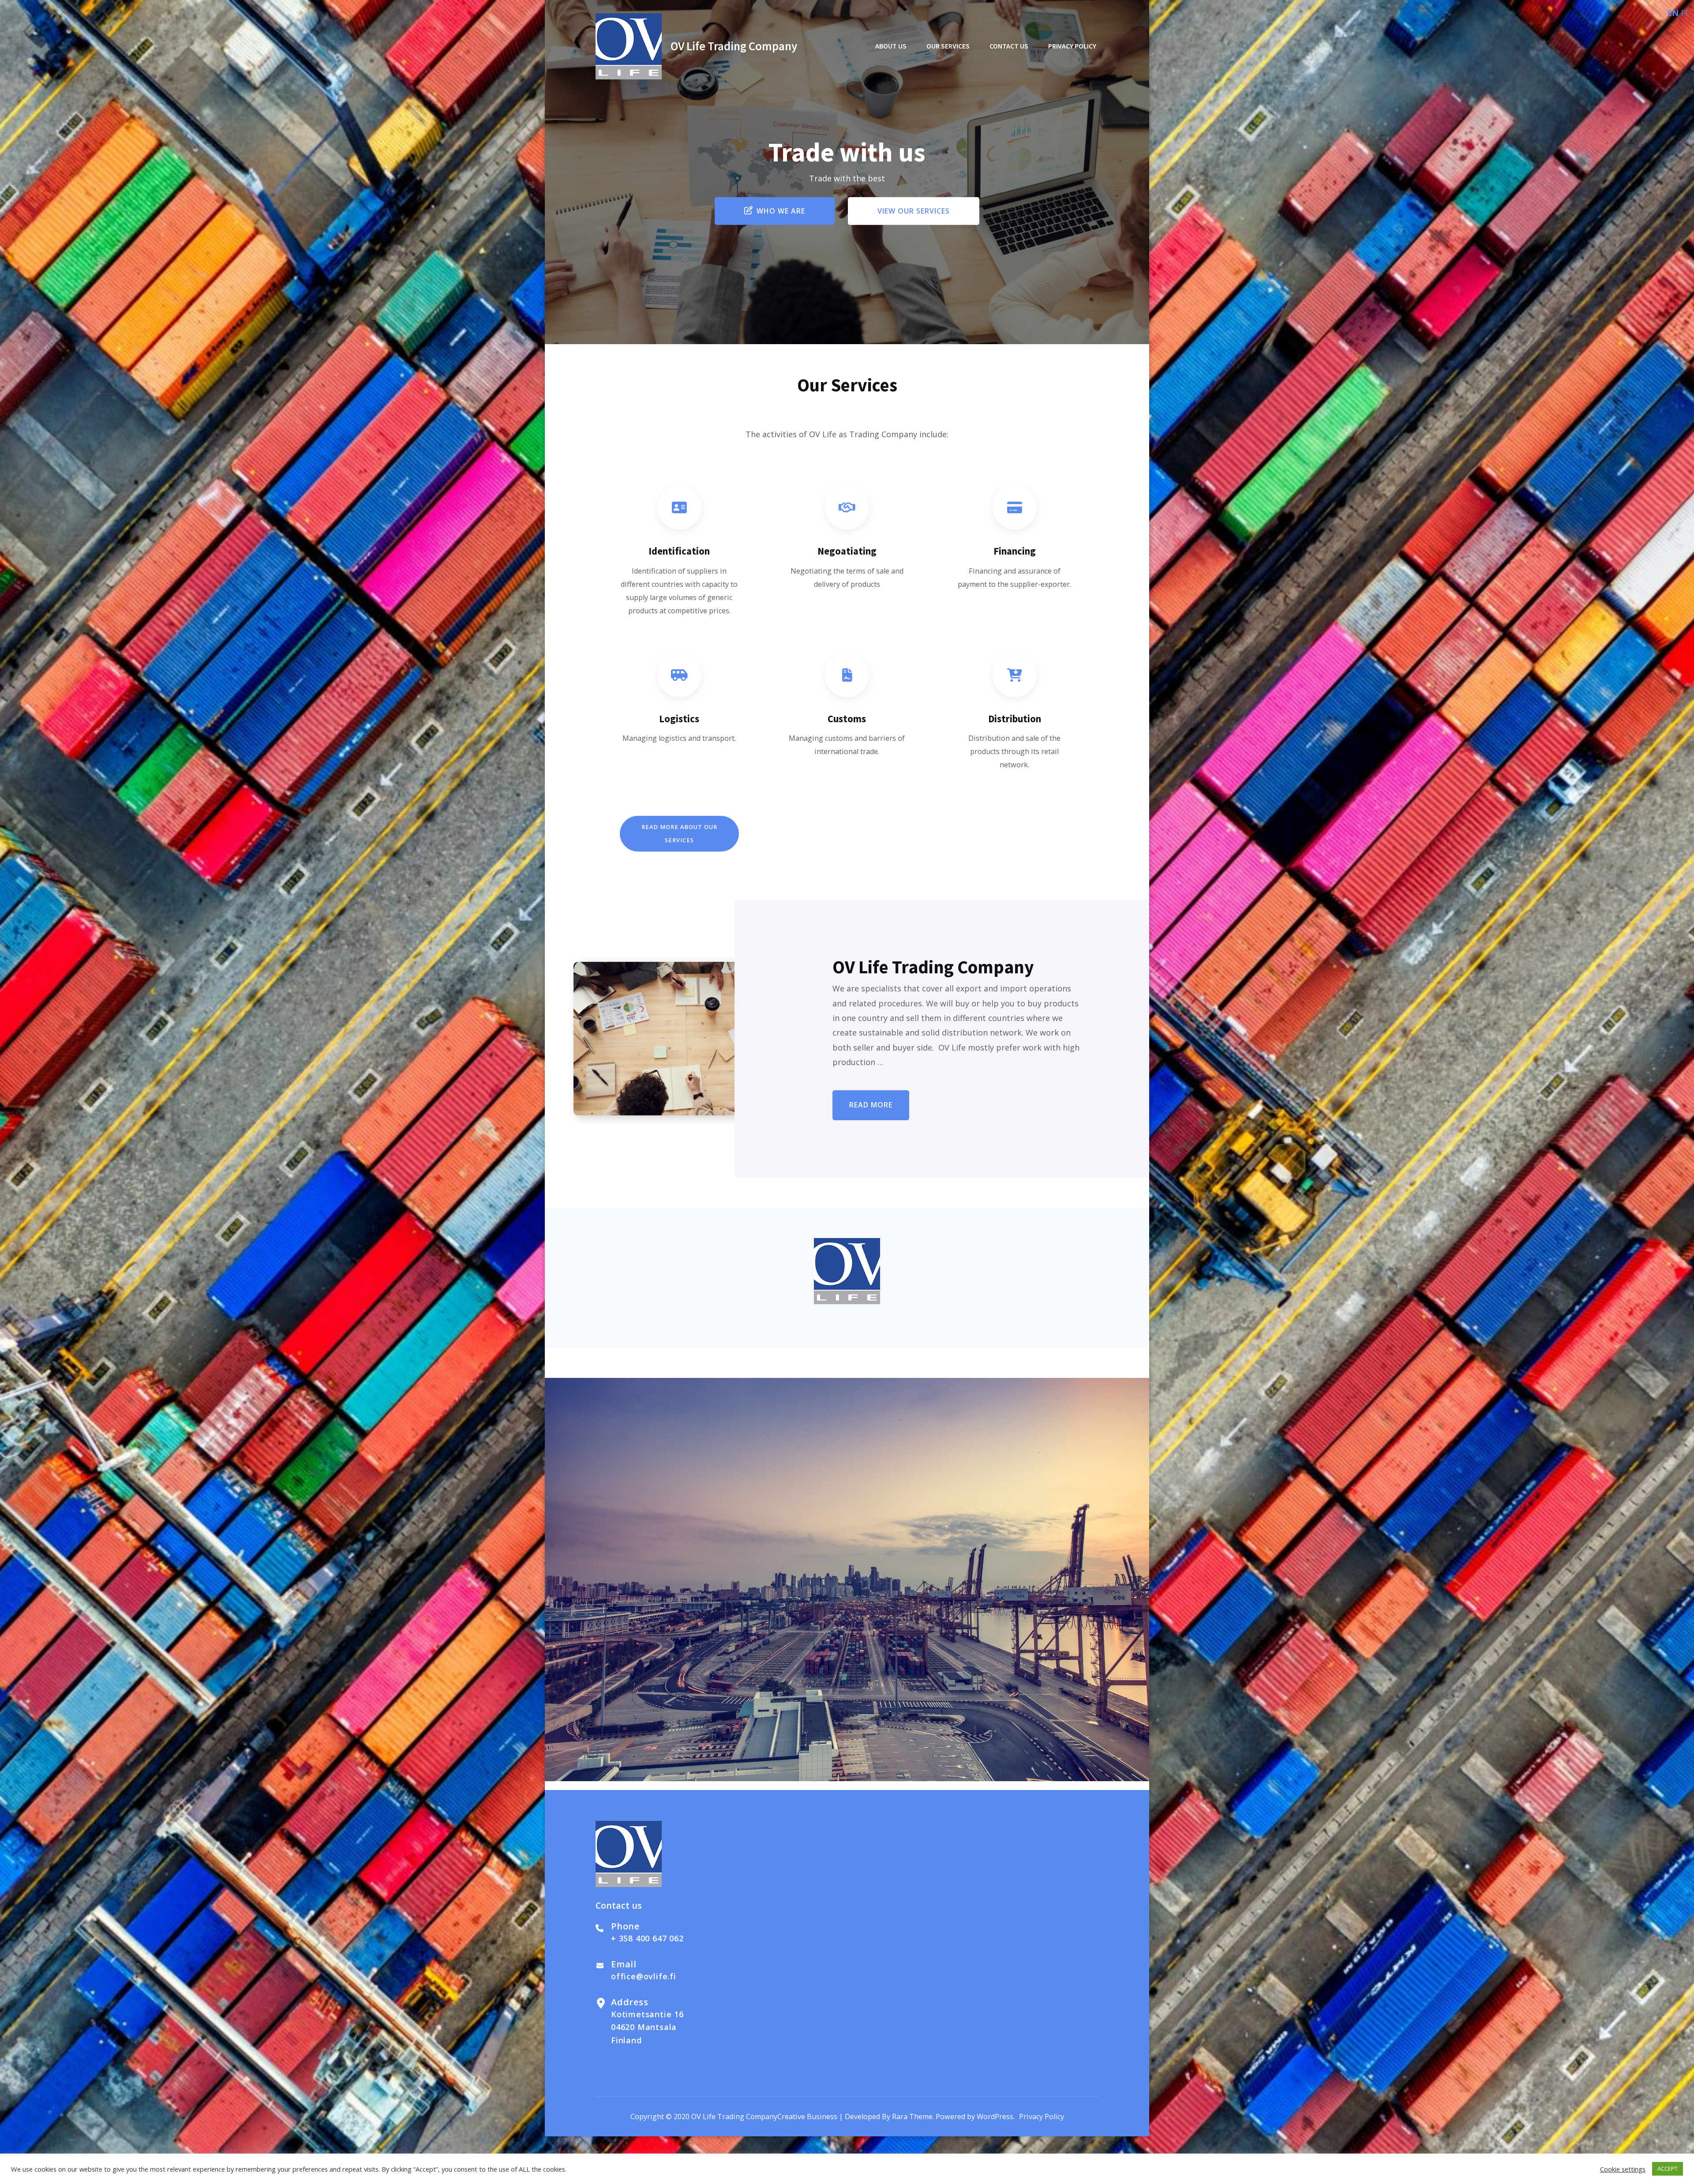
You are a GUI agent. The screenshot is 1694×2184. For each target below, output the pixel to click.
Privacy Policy (1072, 46)
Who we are (781, 211)
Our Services (948, 46)
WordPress (995, 2116)
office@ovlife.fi (644, 1976)
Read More (871, 1105)
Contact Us (1009, 46)
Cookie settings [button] (1623, 2169)
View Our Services (914, 211)
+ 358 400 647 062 (647, 1938)
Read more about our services (679, 834)
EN (1673, 13)
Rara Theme (912, 2116)
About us (891, 46)
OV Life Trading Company (734, 46)
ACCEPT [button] (1668, 2169)
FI (1684, 13)
